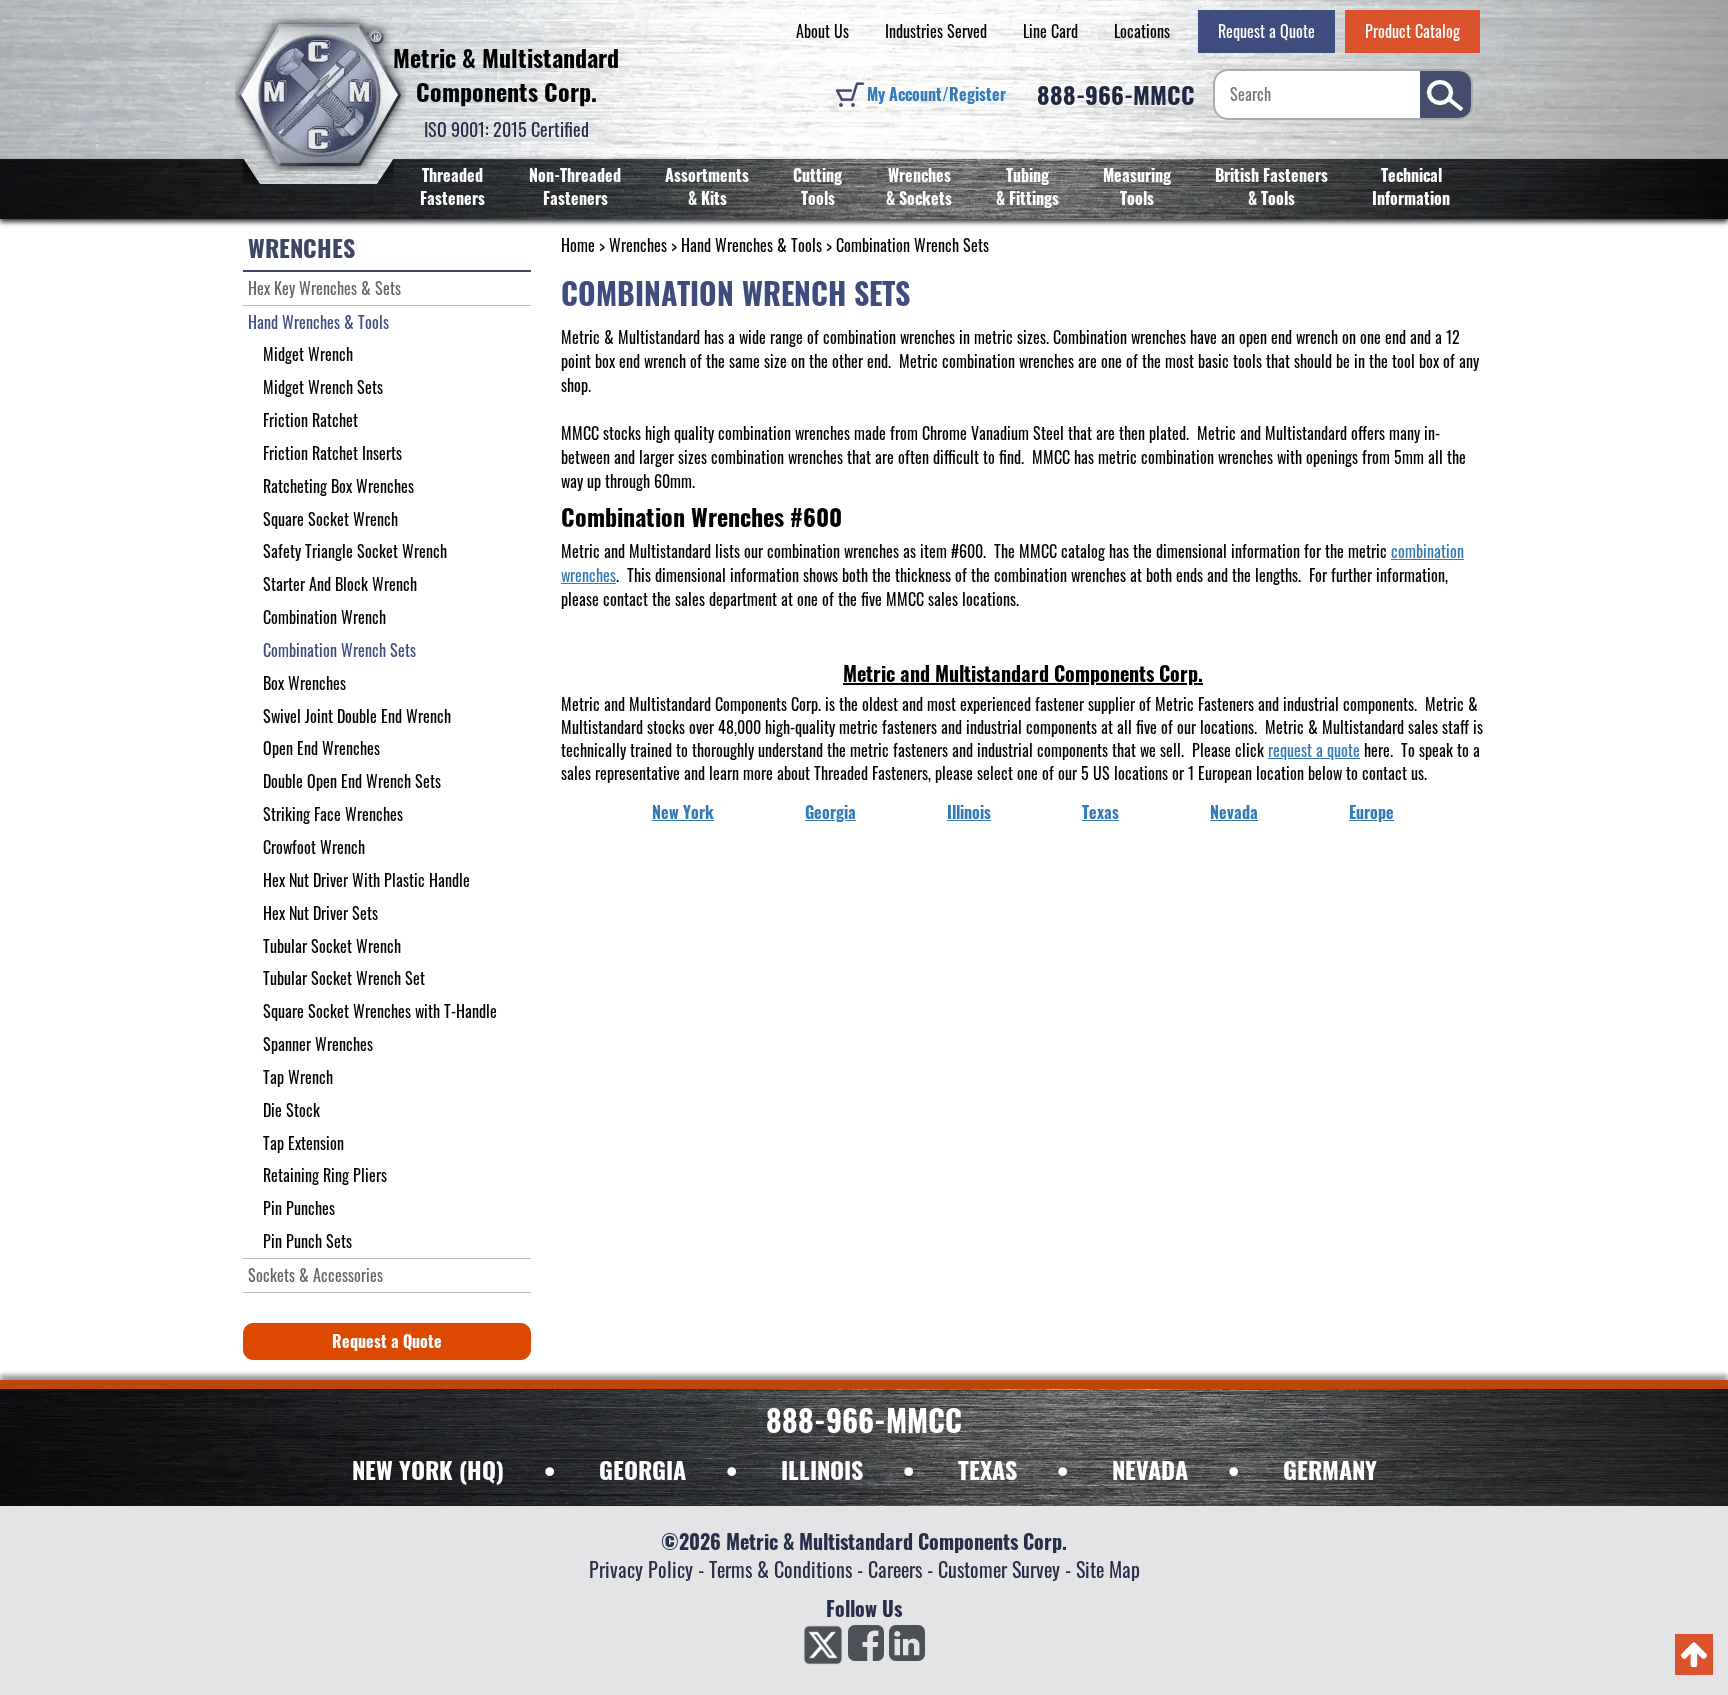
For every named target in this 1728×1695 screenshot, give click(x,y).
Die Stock (291, 1110)
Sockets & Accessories (315, 1275)
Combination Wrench (324, 617)
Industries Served (936, 31)
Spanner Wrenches (318, 1044)
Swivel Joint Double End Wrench (357, 716)
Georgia (830, 812)
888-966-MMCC (1116, 94)
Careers (895, 1569)
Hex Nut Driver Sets (320, 913)
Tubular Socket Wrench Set (344, 978)
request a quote (1314, 750)
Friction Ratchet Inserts (332, 453)
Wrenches (638, 245)
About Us (822, 31)
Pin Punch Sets (307, 1241)
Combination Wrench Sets (339, 650)
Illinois (969, 812)
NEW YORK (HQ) (428, 1469)
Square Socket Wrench (330, 519)
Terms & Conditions (780, 1569)
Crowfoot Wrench (314, 847)
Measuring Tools (1137, 186)
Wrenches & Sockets (919, 186)
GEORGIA (642, 1469)
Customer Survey (999, 1569)
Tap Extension (303, 1143)
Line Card (1050, 31)
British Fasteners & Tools (1271, 186)
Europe (1371, 812)
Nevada (1234, 812)
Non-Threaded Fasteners (575, 186)
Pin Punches (299, 1208)
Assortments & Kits (707, 186)
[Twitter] (823, 1649)
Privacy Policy (641, 1569)
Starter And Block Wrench (340, 584)
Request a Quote (1266, 31)
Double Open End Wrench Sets (352, 781)
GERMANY (1330, 1469)
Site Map (1108, 1569)
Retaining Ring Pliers (325, 1175)
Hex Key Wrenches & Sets (324, 288)
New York (683, 812)
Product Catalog (1412, 31)
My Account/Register (936, 94)
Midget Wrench (308, 354)
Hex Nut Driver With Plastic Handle (366, 880)
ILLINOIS (822, 1469)
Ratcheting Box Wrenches (338, 486)
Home (578, 245)
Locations (1142, 31)
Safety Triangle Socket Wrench (355, 551)
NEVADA (1150, 1469)
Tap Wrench (298, 1077)
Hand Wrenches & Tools (751, 245)
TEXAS (987, 1469)
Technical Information (1411, 186)
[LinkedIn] (907, 1649)
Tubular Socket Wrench (332, 946)
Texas (1100, 812)
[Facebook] (866, 1649)
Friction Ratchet (310, 420)
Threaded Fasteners (452, 186)
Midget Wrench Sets (323, 387)
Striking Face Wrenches (333, 814)
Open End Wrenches (321, 748)
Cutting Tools (817, 186)
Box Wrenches (304, 683)
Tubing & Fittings (1027, 186)
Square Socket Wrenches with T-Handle (380, 1011)
